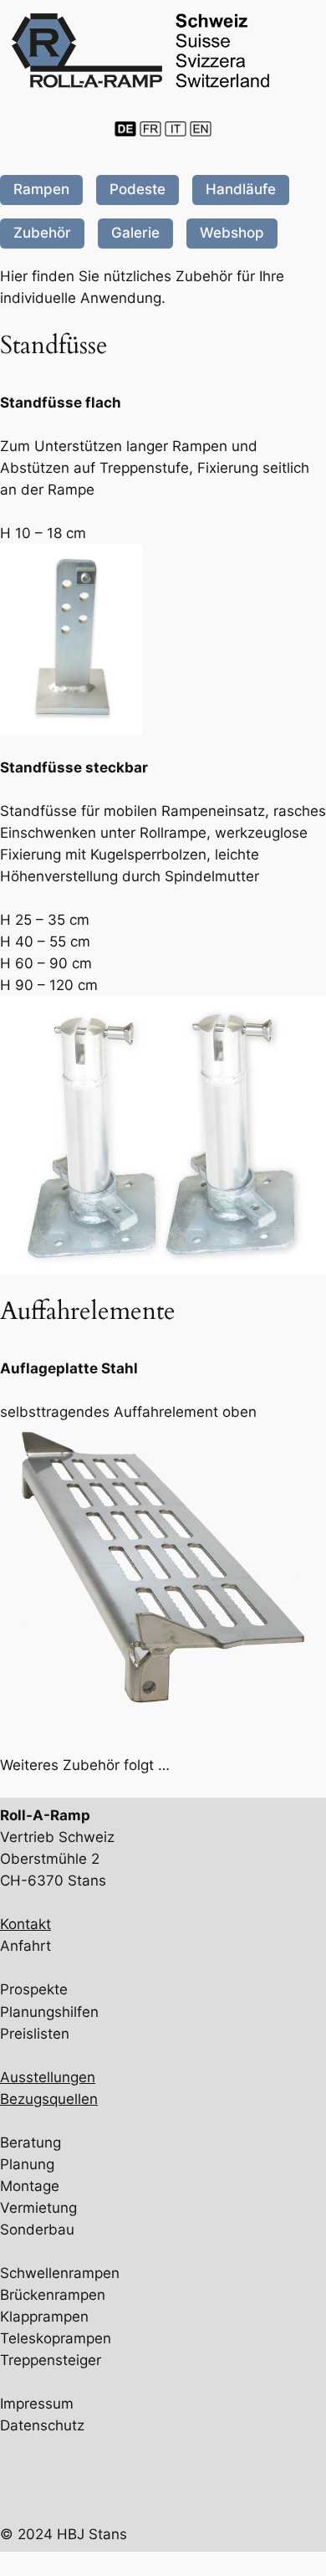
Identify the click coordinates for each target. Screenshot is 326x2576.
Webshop (232, 233)
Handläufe (241, 189)
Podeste (138, 189)
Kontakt (25, 1924)
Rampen (41, 189)
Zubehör (42, 233)
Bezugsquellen (49, 2099)
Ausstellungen (48, 2077)
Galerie (135, 233)
